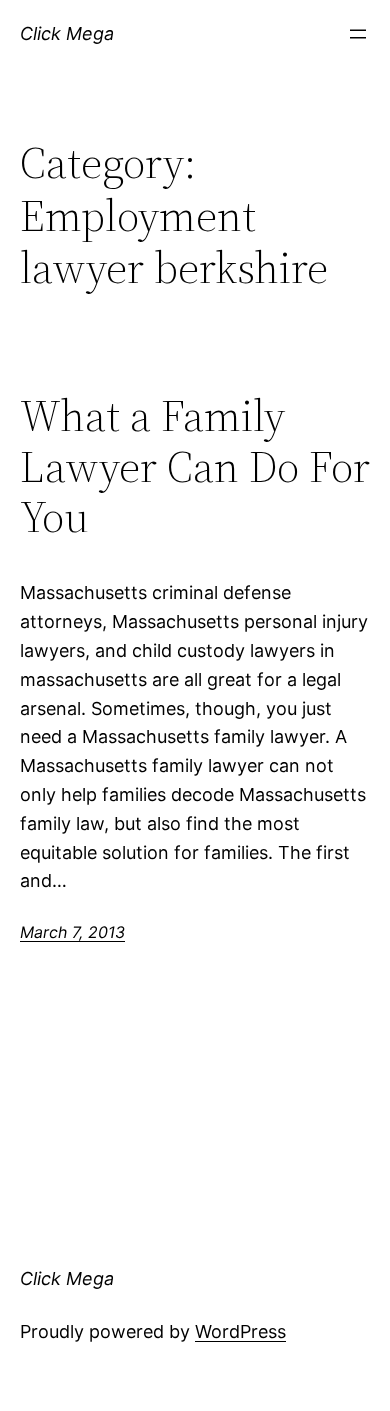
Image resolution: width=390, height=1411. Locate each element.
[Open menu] (358, 34)
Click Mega (67, 33)
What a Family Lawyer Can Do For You (195, 467)
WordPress (240, 1331)
